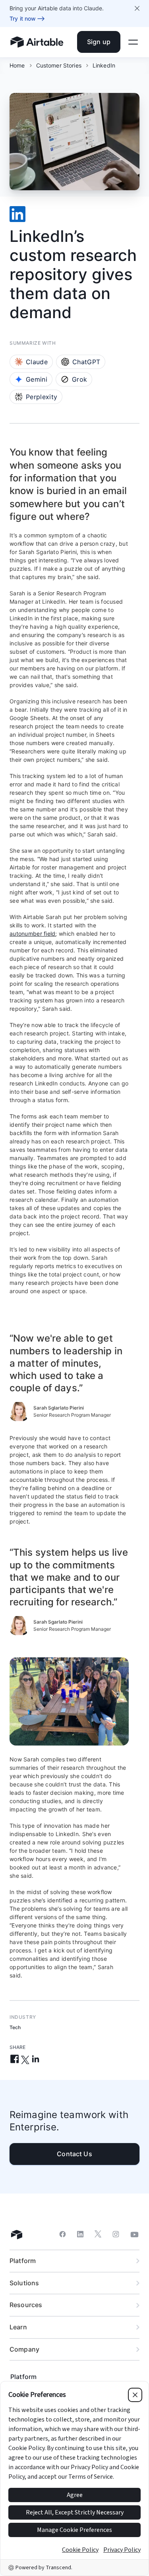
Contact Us (74, 2154)
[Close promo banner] (137, 8)
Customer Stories (59, 65)
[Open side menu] (133, 42)
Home (17, 65)
